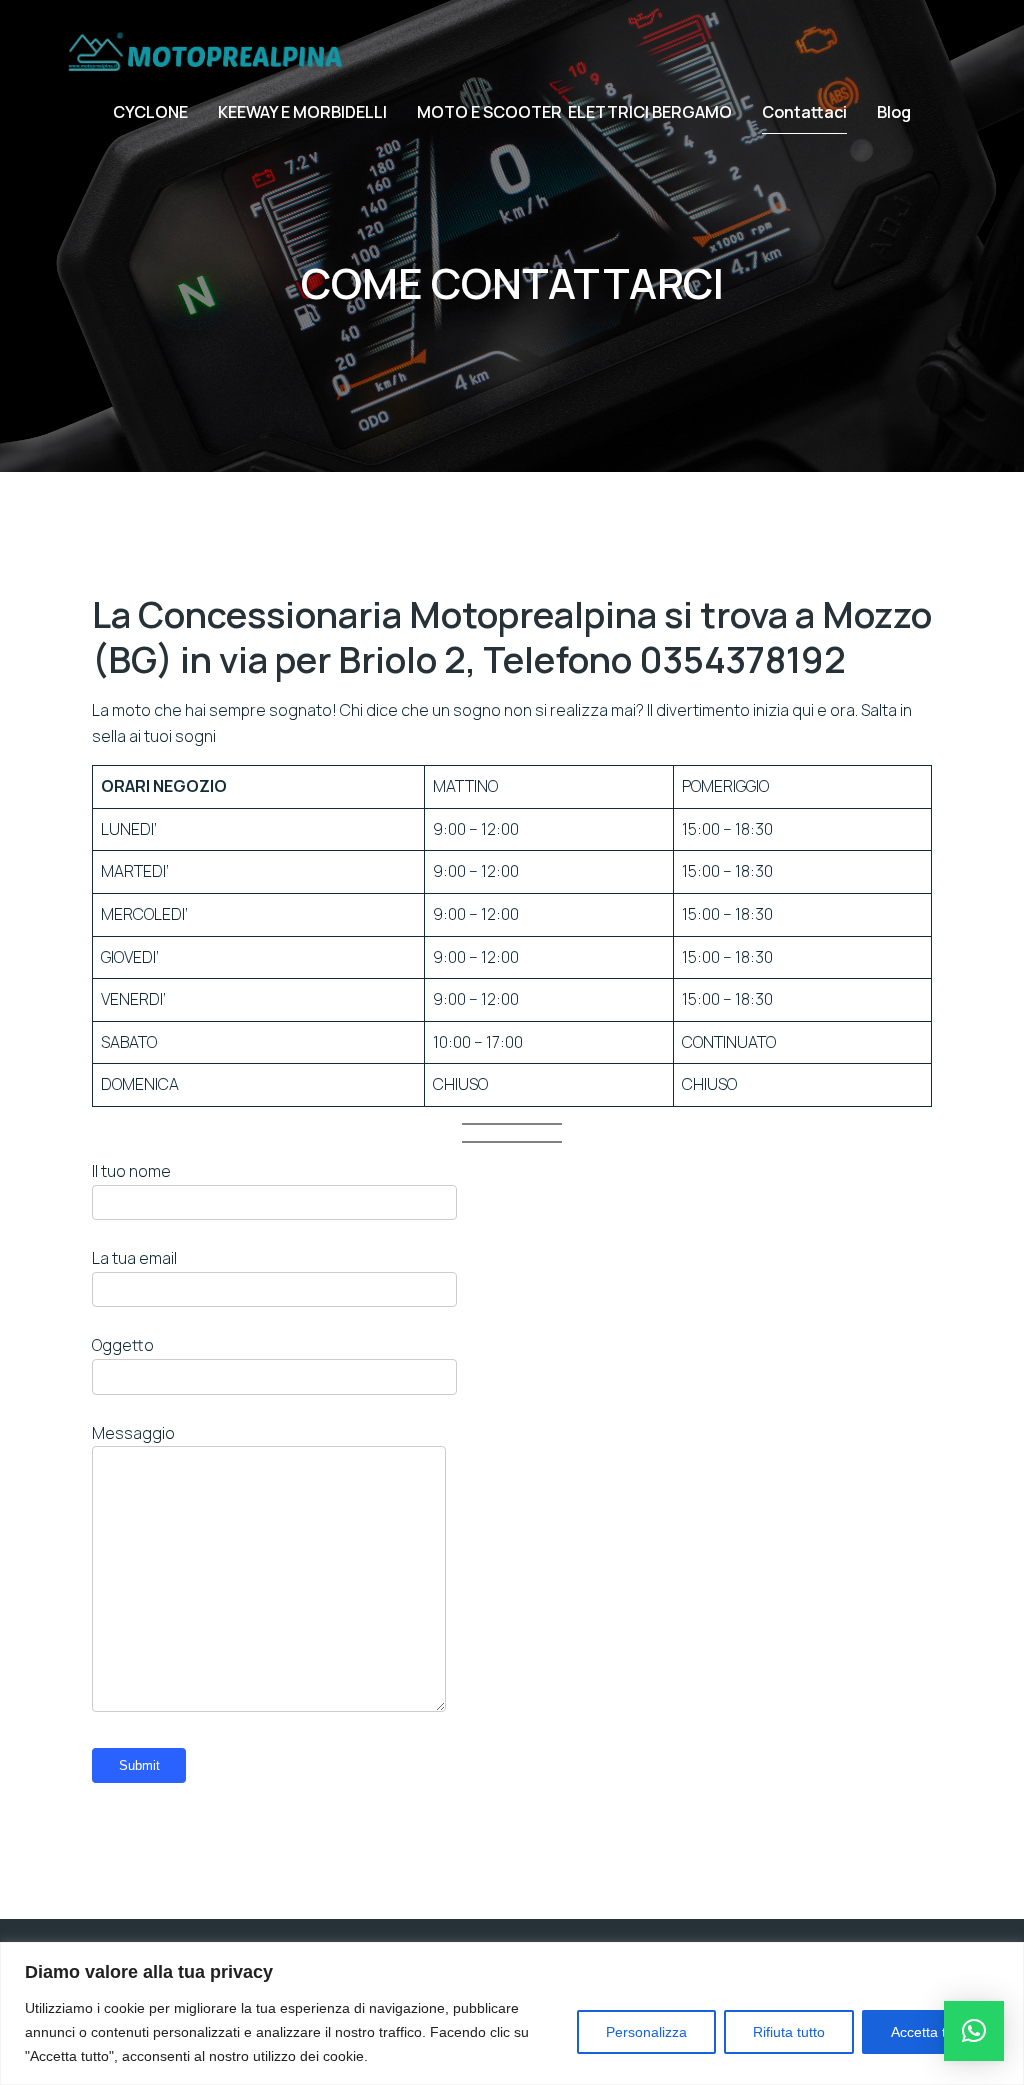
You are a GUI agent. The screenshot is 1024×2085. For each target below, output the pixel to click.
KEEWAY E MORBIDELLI (302, 112)
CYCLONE (150, 112)
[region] (512, 2013)
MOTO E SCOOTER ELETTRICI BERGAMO (574, 112)
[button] (974, 2031)
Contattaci (804, 112)
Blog (894, 112)
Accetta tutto (930, 2032)
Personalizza (646, 2032)
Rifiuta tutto (789, 2032)
